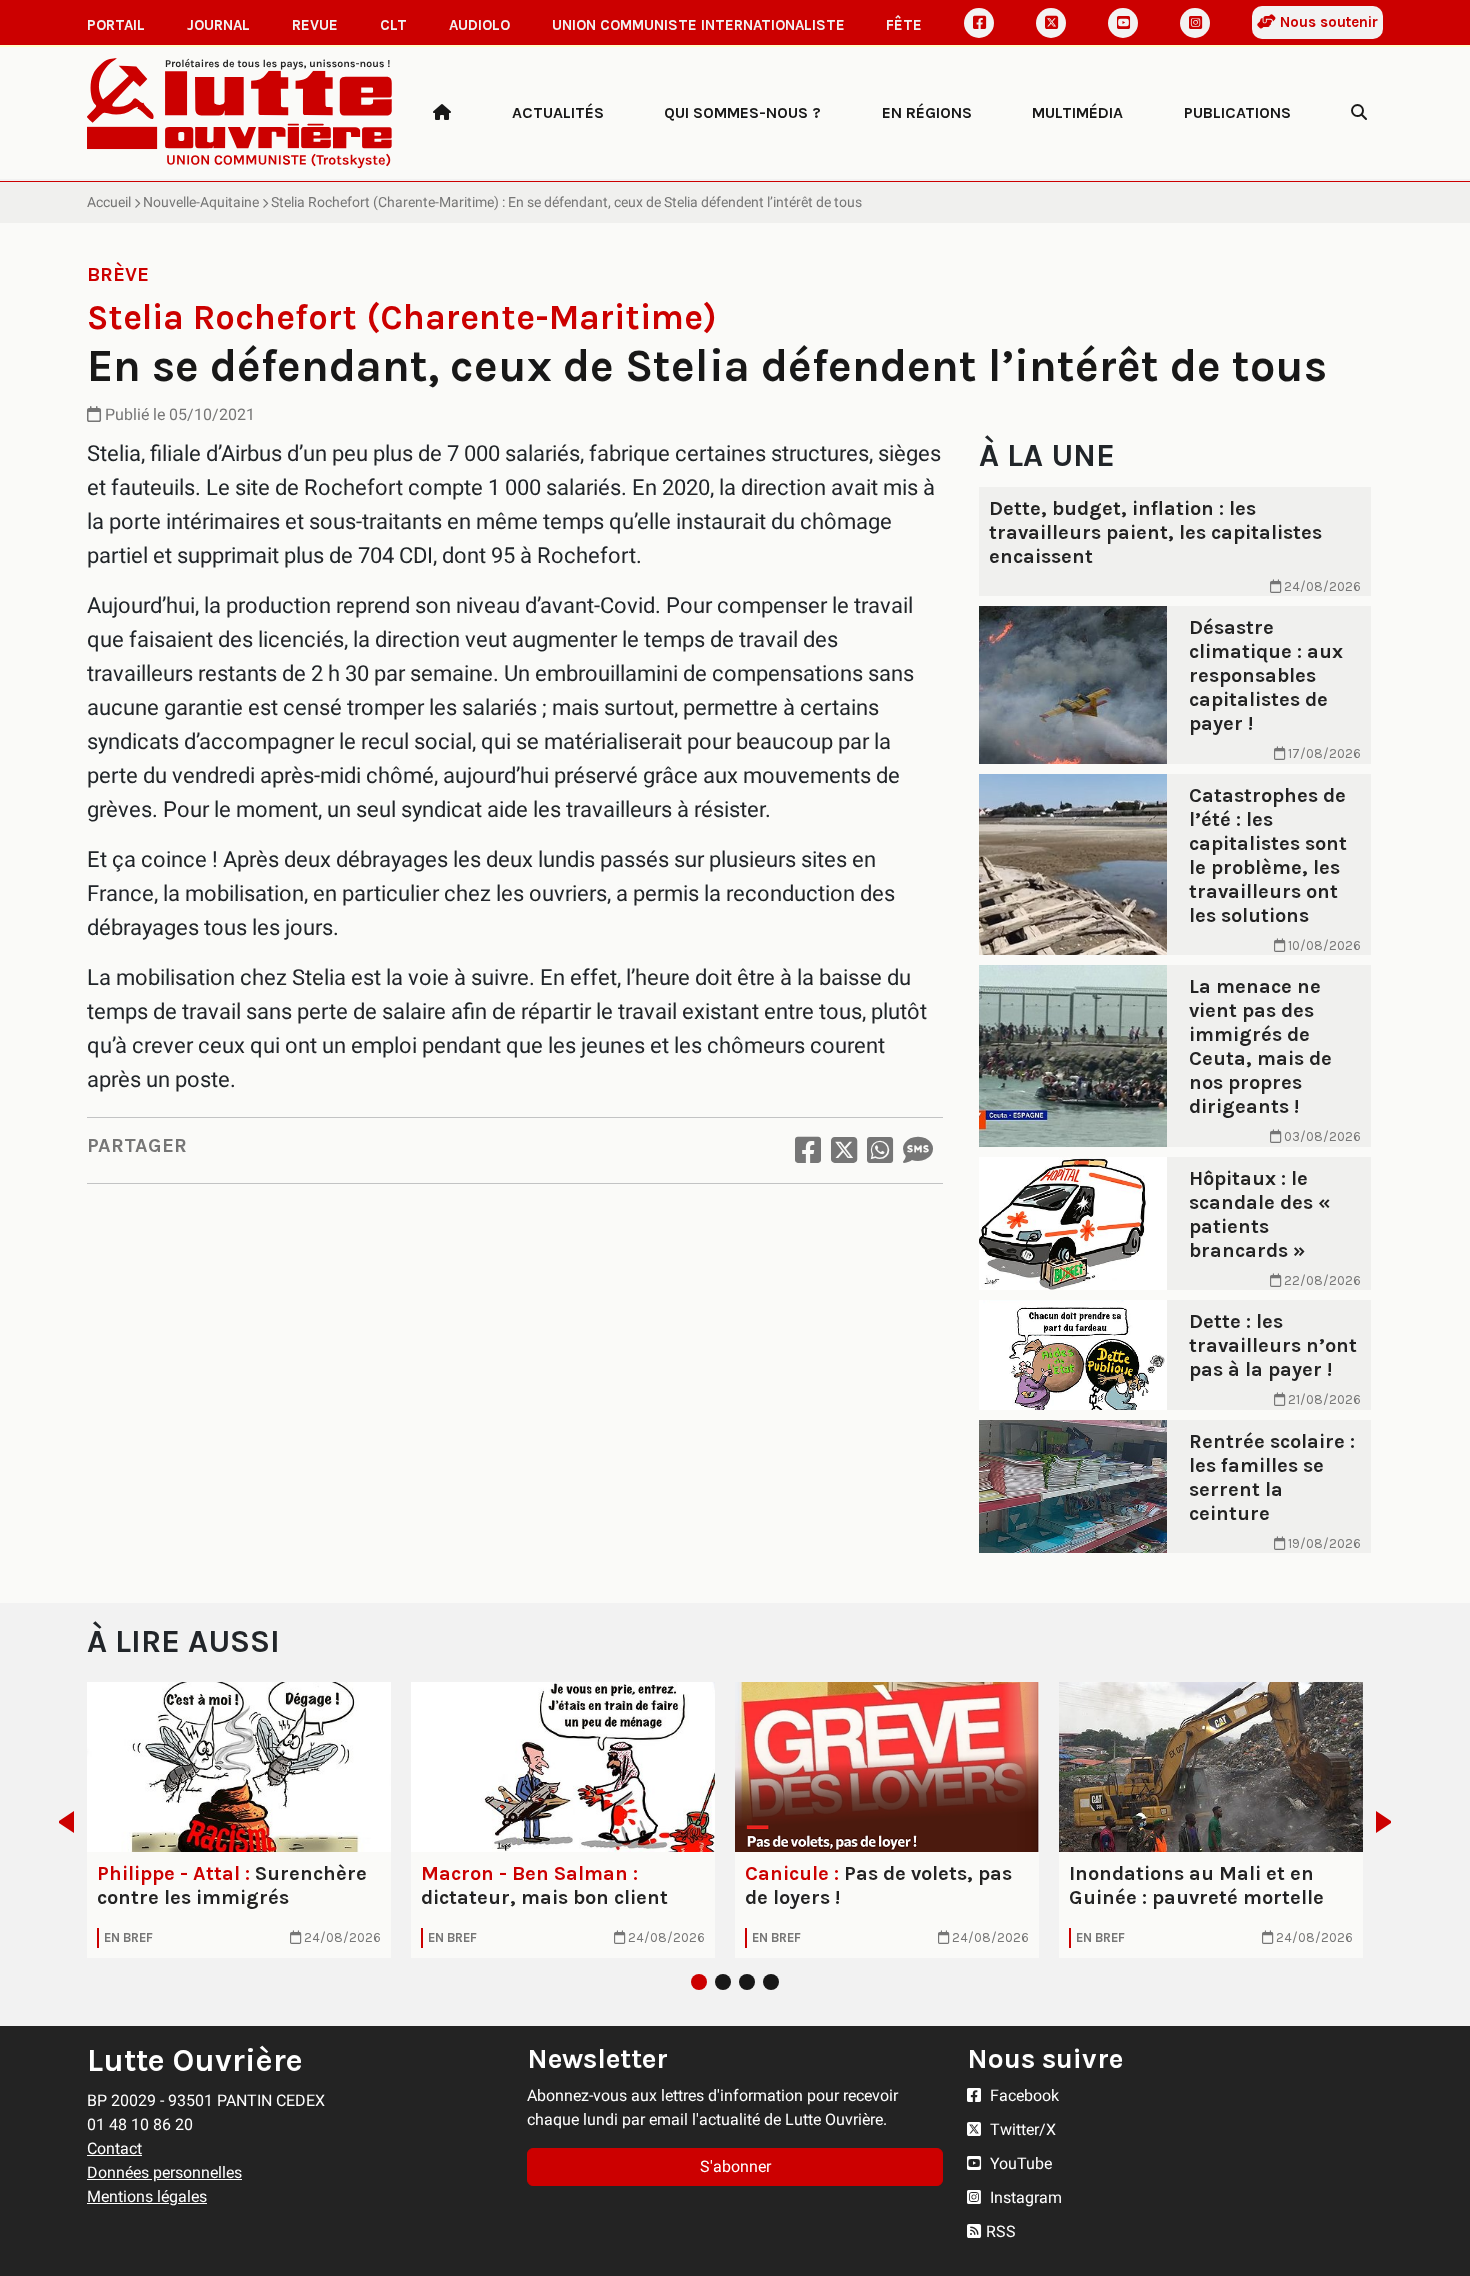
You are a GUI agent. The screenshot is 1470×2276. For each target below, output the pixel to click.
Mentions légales (147, 2196)
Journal (218, 25)
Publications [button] (1237, 112)
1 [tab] (699, 1982)
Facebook (1022, 2095)
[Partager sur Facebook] (808, 1150)
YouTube (1019, 2163)
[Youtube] (1123, 23)
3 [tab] (747, 1982)
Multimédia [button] (1077, 112)
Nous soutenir (1327, 22)
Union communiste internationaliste (698, 25)
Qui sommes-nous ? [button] (742, 112)
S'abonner (735, 2166)
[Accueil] (442, 113)
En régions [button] (927, 112)
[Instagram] (1195, 23)
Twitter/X (1021, 2129)
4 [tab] (771, 1982)
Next (1389, 1822)
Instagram (1024, 2197)
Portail (116, 25)
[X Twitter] (1051, 23)
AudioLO (479, 25)
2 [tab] (723, 1982)
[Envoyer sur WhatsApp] (880, 1150)
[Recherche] (1359, 113)
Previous (60, 1822)
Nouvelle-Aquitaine (201, 202)
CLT (393, 25)
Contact (114, 2148)
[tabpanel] (239, 1820)
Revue (315, 25)
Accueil (109, 202)
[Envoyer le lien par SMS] (918, 1150)
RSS (1001, 2231)
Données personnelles (164, 2172)
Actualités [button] (558, 112)
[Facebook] (979, 23)
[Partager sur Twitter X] (844, 1150)
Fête (904, 25)
